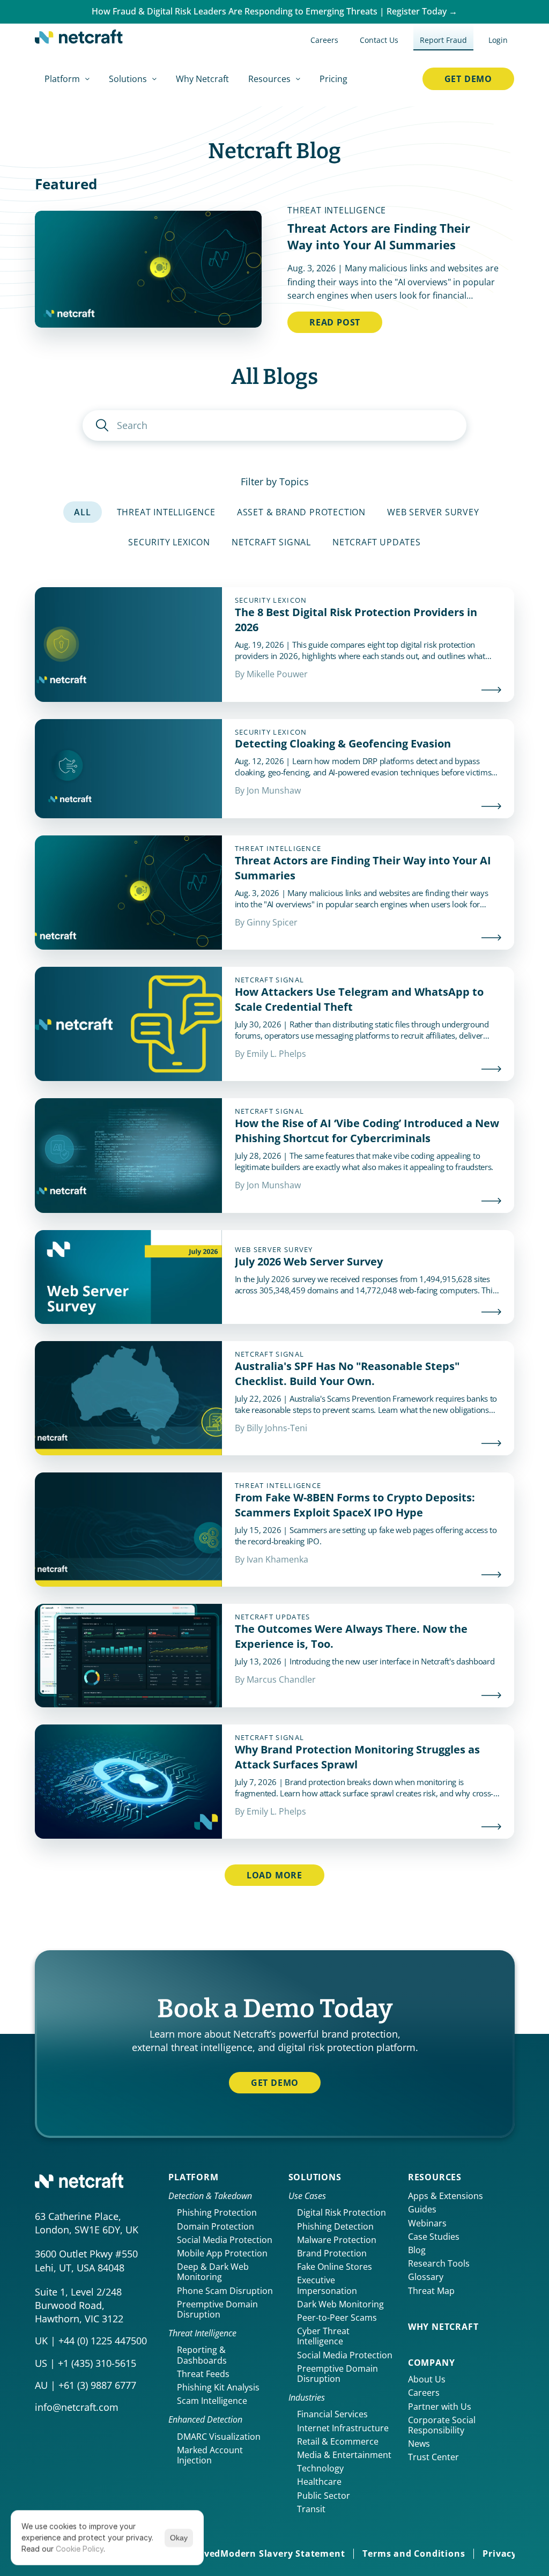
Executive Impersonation (327, 2285)
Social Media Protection (225, 2240)
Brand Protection (332, 2253)
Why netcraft (443, 2327)
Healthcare (319, 2482)
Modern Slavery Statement (283, 2553)
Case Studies (434, 2237)
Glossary (426, 2277)
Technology (320, 2468)
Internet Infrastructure (343, 2428)
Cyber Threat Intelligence (324, 2336)
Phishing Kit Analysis (218, 2387)
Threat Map (431, 2291)
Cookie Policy (80, 2549)
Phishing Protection (217, 2212)
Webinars (427, 2223)
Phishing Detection (335, 2226)
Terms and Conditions (414, 2553)
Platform (193, 2177)
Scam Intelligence (212, 2401)
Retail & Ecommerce (338, 2441)
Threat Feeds (203, 2374)
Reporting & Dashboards (202, 2355)
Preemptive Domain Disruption (218, 2309)
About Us (427, 2379)
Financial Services (332, 2414)
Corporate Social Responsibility (443, 2425)
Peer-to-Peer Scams (337, 2318)
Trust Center (433, 2457)
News (419, 2444)
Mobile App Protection (222, 2253)
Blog (417, 2250)
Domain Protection (216, 2226)
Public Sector (324, 2496)
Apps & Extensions (446, 2196)
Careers (424, 2393)
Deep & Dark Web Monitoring (214, 2272)
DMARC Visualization (219, 2437)
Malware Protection (337, 2240)
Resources (435, 2177)
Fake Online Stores (335, 2267)
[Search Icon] (274, 425)
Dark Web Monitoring (340, 2304)
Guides (422, 2209)
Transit (311, 2509)
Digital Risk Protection (342, 2212)
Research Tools (439, 2263)
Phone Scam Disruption (225, 2291)
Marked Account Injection (211, 2455)
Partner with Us (440, 2407)
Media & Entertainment (344, 2455)
